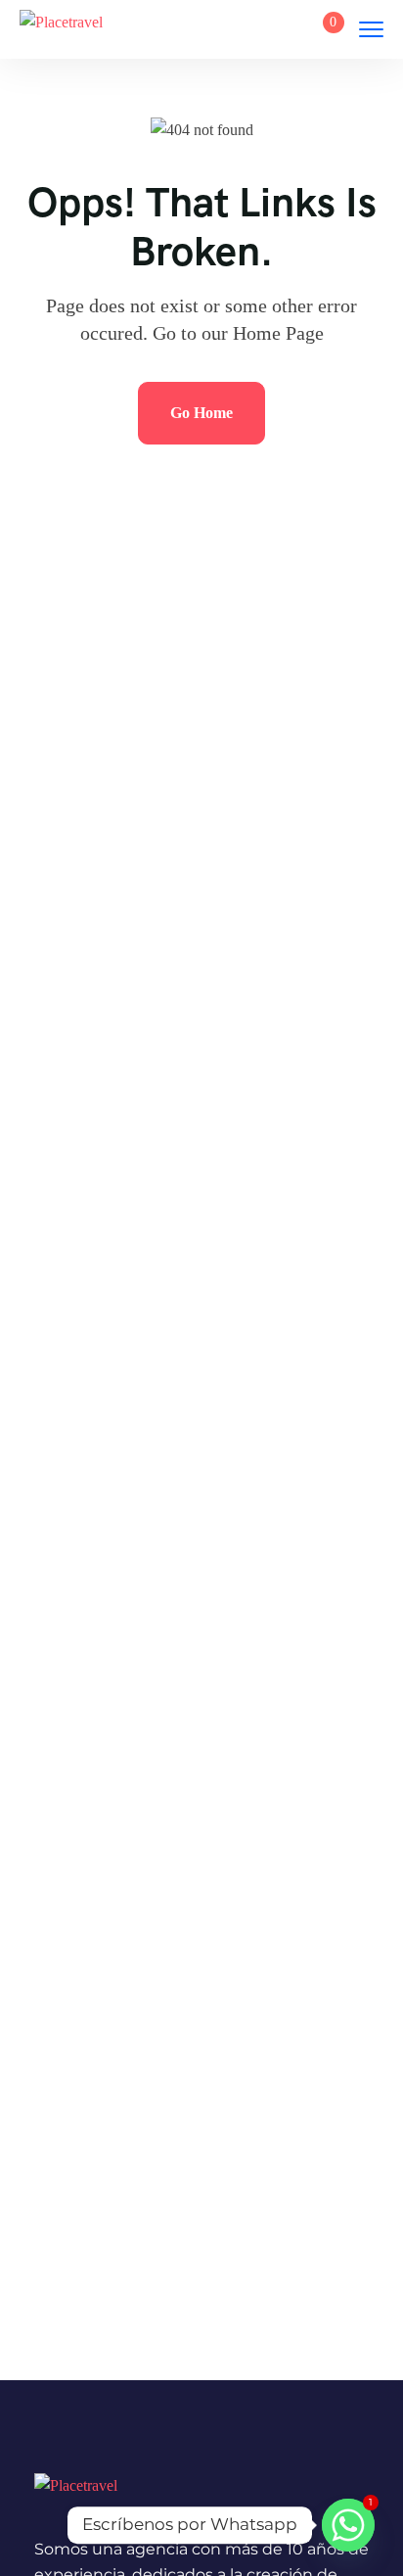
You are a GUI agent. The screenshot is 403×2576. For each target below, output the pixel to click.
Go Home (201, 413)
